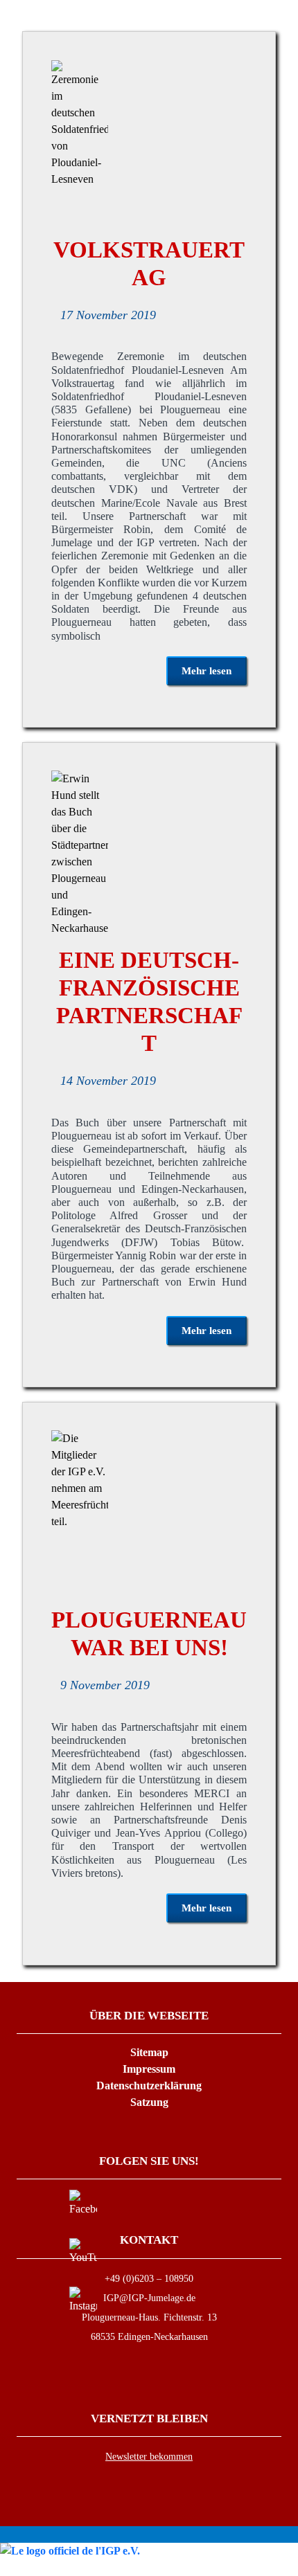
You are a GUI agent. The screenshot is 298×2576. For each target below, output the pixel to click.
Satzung (149, 2102)
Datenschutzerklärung (149, 2086)
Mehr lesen (207, 671)
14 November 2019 (108, 1081)
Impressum (149, 2069)
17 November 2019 (108, 315)
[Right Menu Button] (290, 2567)
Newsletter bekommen (149, 2457)
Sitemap (149, 2052)
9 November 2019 (105, 1685)
